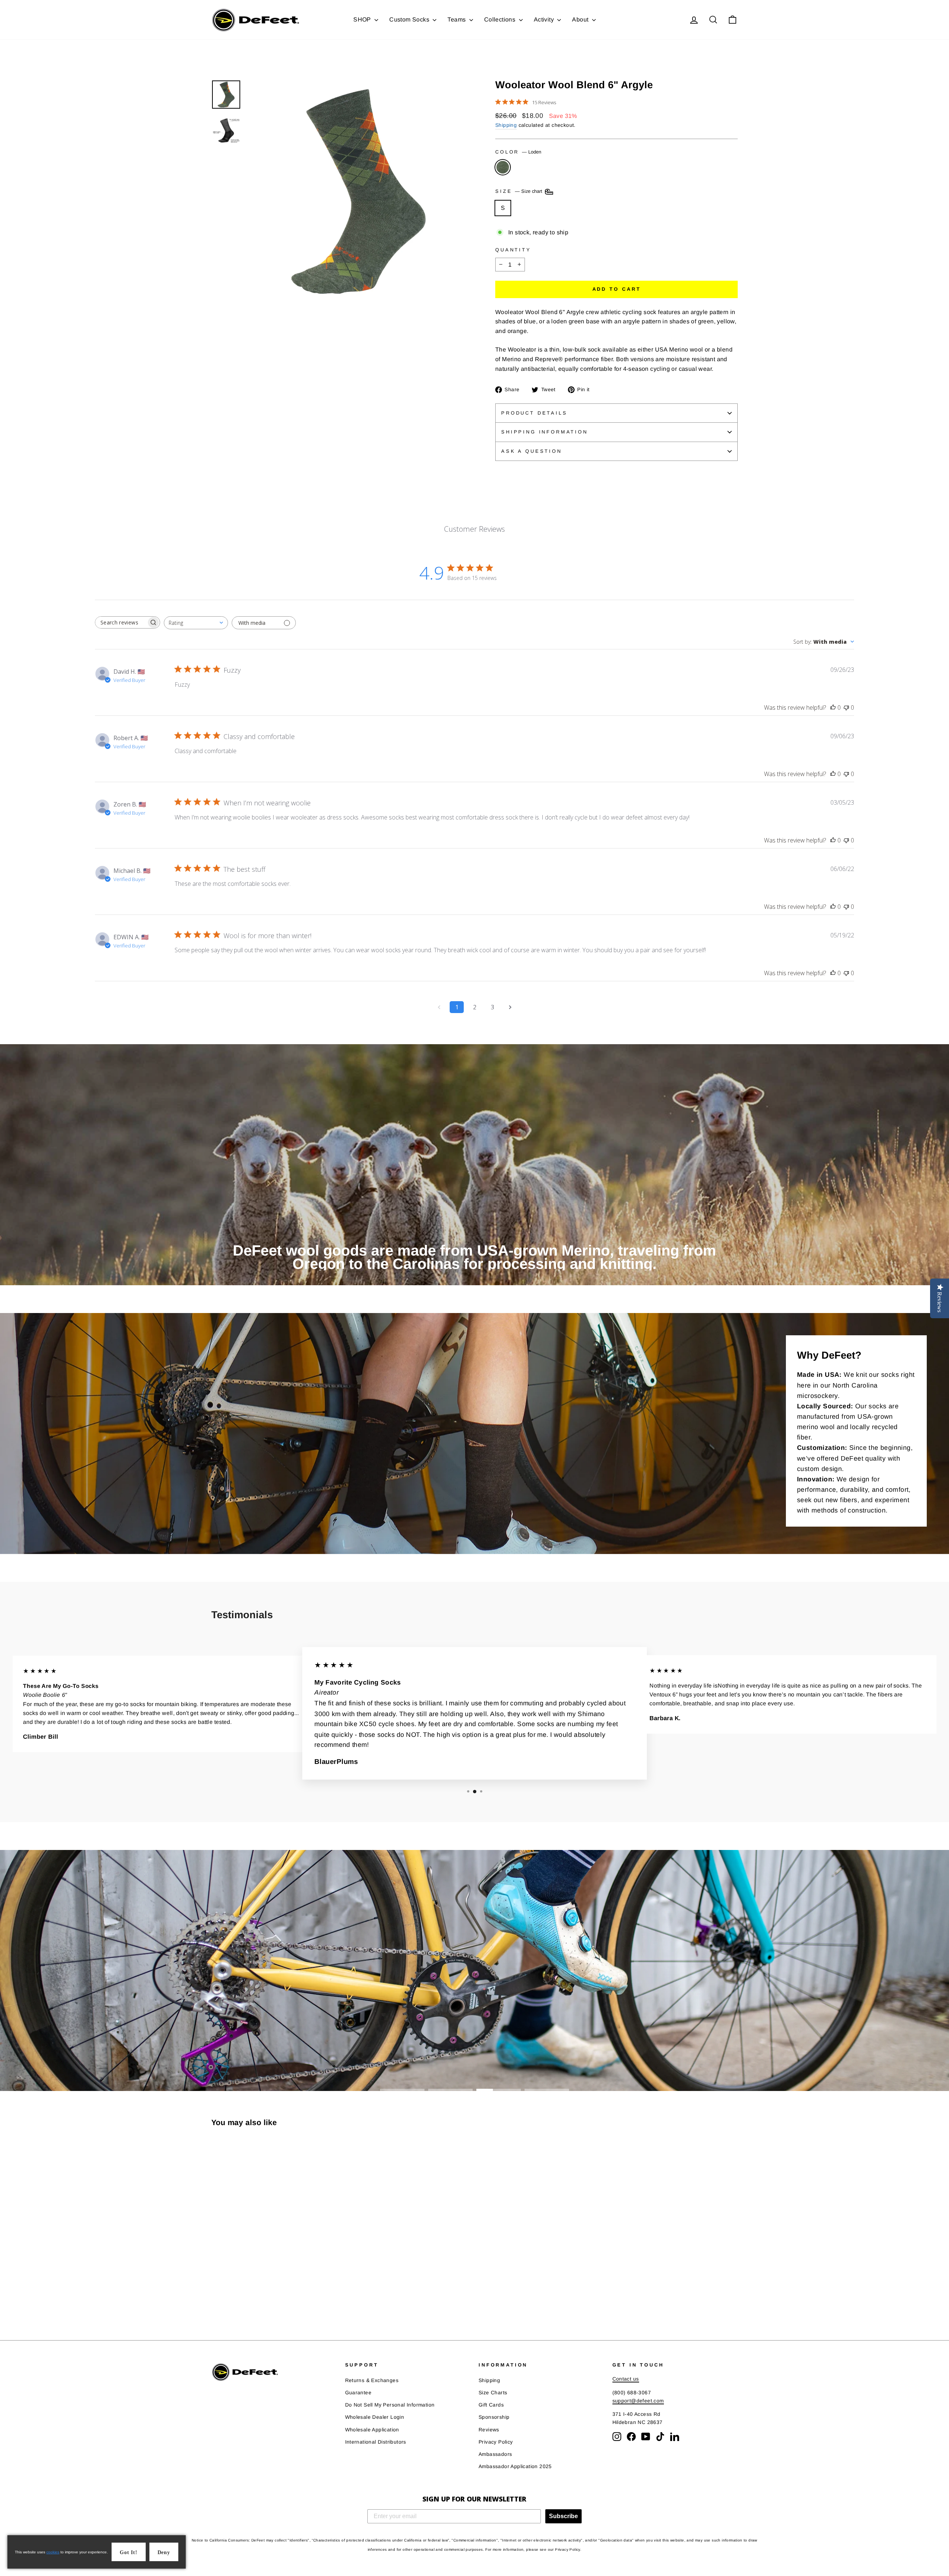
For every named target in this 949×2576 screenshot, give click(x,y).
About (581, 19)
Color (518, 152)
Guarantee (358, 2393)
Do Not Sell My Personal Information (390, 2405)
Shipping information (545, 432)
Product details (534, 413)
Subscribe (563, 2516)
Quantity (513, 250)
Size (520, 192)
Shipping (506, 125)
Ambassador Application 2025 (515, 2466)
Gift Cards (491, 2405)
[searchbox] (121, 622)
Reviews (489, 2430)
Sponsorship (494, 2417)
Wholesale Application (372, 2430)
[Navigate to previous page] (439, 1007)
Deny (164, 2552)
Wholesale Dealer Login (375, 2417)
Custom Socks (410, 19)
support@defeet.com (638, 2401)
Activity (545, 19)
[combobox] (196, 623)
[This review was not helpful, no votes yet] (846, 708)
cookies (53, 2552)
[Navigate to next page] (510, 1007)
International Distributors (376, 2442)
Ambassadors (495, 2454)
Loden (503, 167)
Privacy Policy (496, 2442)
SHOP (363, 19)
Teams (457, 19)
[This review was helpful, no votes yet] (833, 708)
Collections (501, 19)
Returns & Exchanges (372, 2380)
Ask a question (532, 451)
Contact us (626, 2379)
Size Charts (493, 2393)
